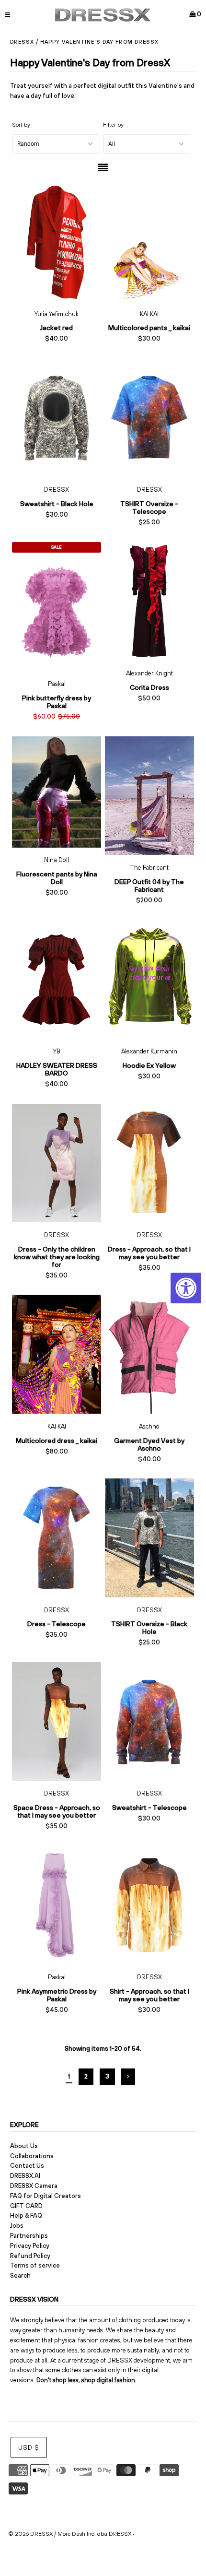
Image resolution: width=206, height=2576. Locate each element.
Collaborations (32, 2156)
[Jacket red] (57, 242)
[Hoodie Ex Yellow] (149, 979)
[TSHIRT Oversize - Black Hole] (149, 1538)
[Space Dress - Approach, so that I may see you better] (57, 1721)
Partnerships (29, 2236)
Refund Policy (30, 2256)
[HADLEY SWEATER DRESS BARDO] (57, 979)
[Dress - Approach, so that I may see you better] (149, 1163)
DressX (22, 42)
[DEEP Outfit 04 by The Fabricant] (149, 796)
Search (20, 2275)
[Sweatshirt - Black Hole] (57, 418)
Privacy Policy (30, 2246)
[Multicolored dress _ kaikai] (57, 1354)
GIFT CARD (26, 2206)
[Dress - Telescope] (57, 1538)
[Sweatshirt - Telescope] (149, 1721)
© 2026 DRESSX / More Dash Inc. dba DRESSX (70, 2534)
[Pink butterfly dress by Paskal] (57, 612)
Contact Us (27, 2166)
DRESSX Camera (34, 2186)
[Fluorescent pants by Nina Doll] (57, 792)
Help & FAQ (26, 2216)
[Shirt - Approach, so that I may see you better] (149, 1905)
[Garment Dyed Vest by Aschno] (149, 1354)
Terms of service (35, 2265)
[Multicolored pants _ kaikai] (149, 242)
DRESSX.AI (25, 2176)
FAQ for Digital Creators (46, 2196)
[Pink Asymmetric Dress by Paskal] (57, 1905)
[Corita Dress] (149, 601)
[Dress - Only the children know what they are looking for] (57, 1163)
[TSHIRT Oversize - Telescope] (149, 418)
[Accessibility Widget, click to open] (186, 1288)
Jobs (17, 2226)
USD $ (29, 2448)
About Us (24, 2146)
